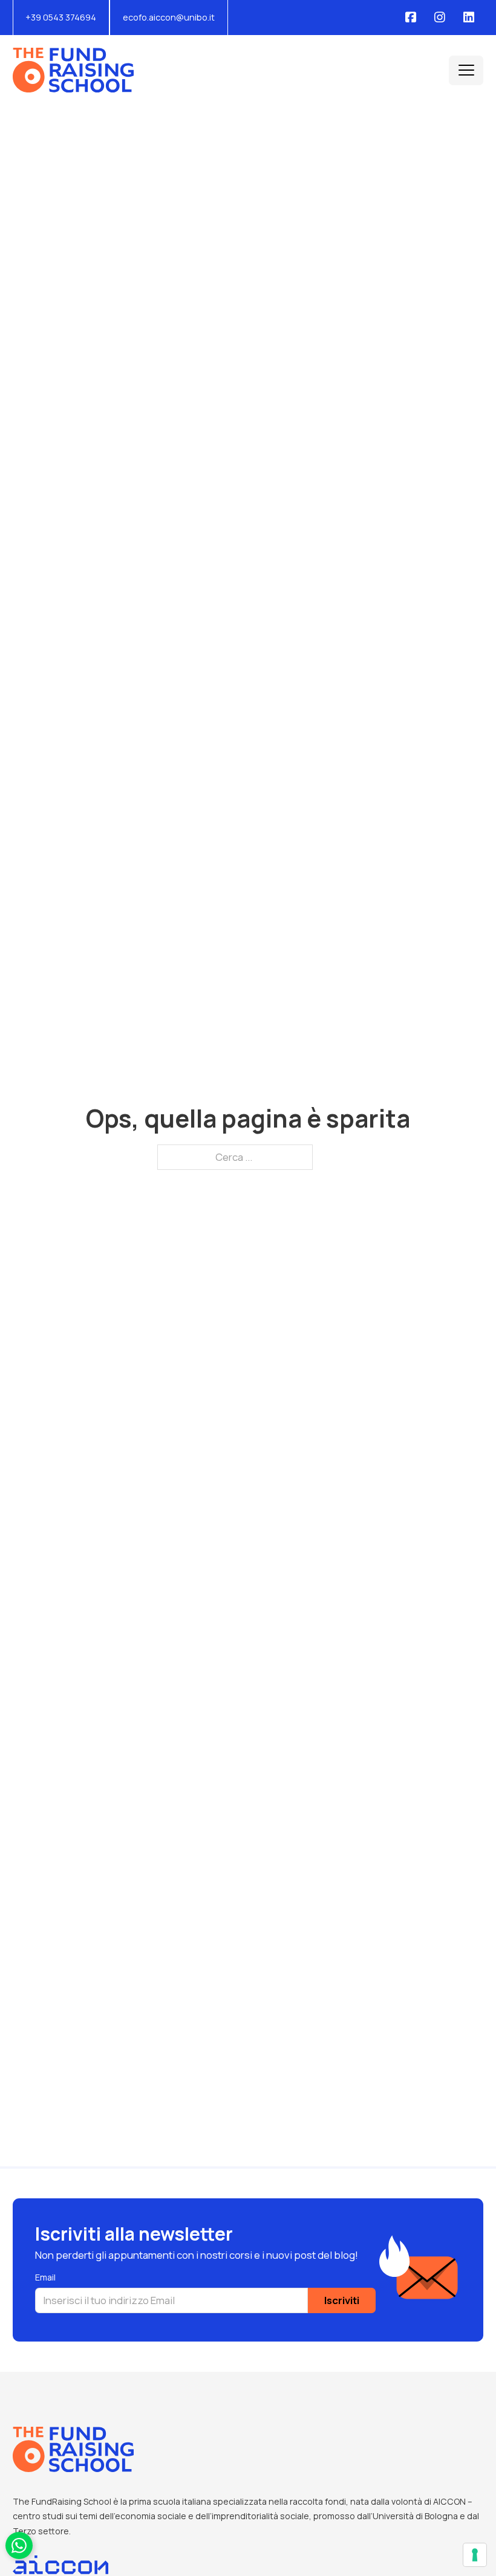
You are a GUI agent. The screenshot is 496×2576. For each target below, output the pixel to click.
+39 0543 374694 (61, 17)
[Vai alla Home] (73, 70)
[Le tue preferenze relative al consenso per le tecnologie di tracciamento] (475, 2555)
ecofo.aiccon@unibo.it (169, 17)
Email (45, 2277)
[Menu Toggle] (466, 70)
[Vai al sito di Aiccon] (60, 2570)
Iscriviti (342, 2300)
